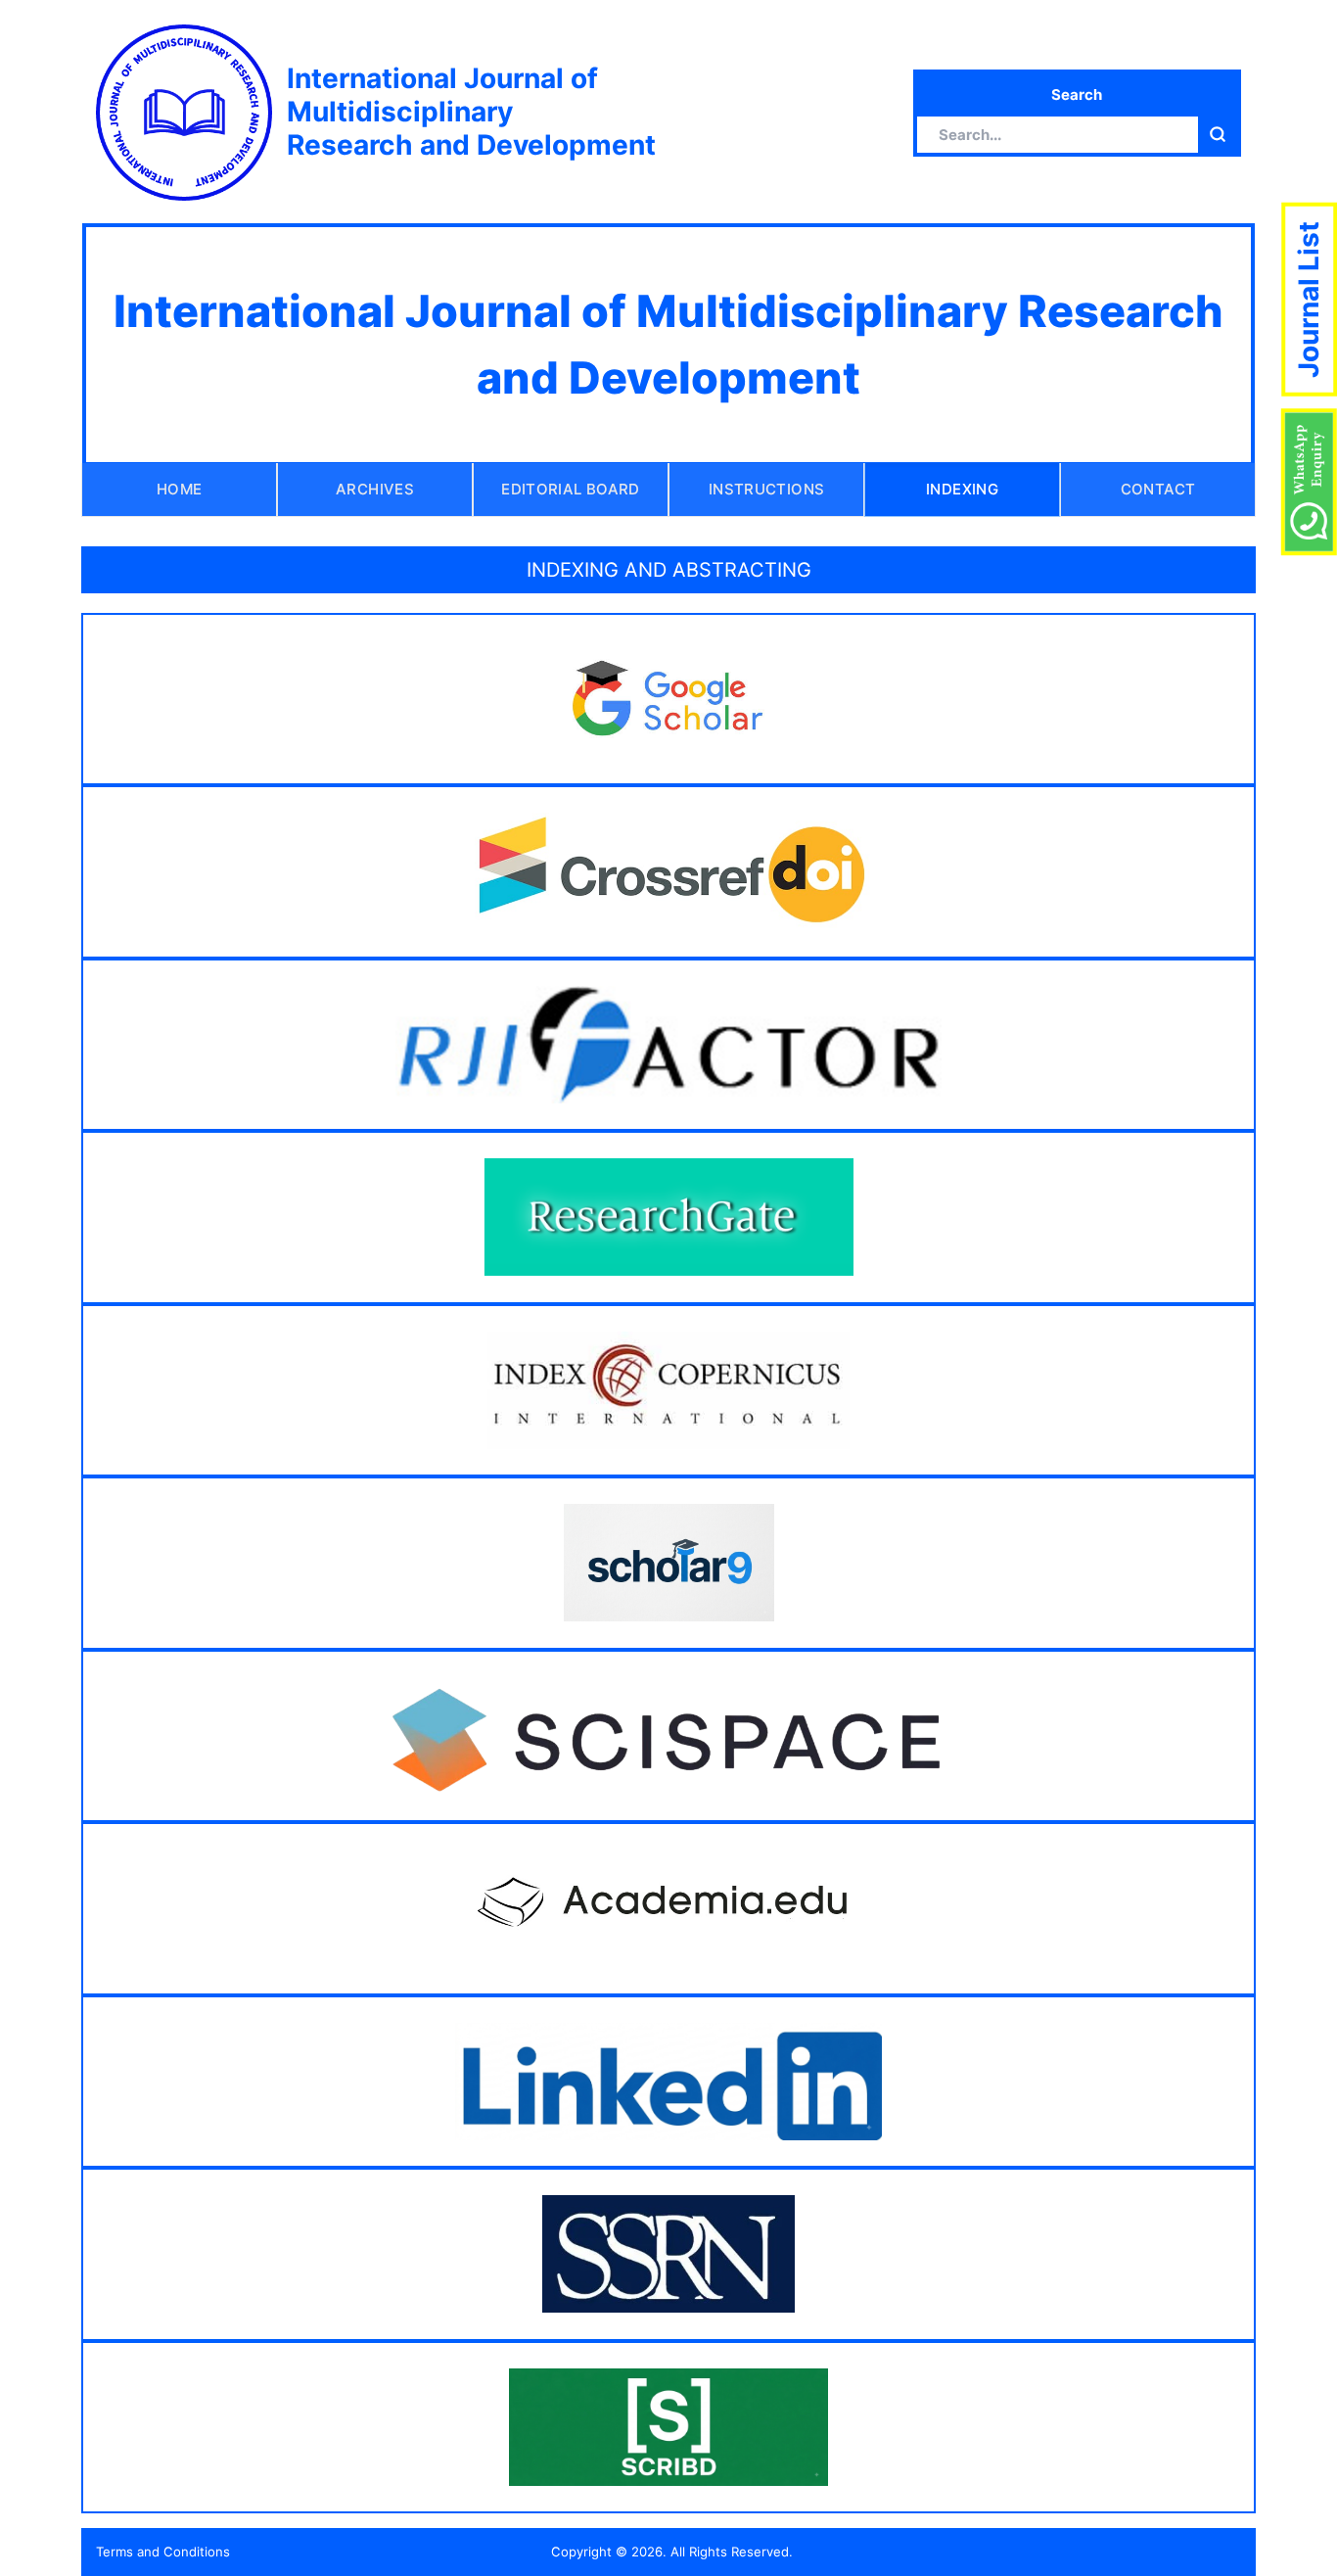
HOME (180, 489)
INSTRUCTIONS (767, 489)
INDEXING (962, 489)
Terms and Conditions (163, 2552)
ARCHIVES (375, 489)
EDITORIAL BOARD (571, 489)
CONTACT (1158, 489)
